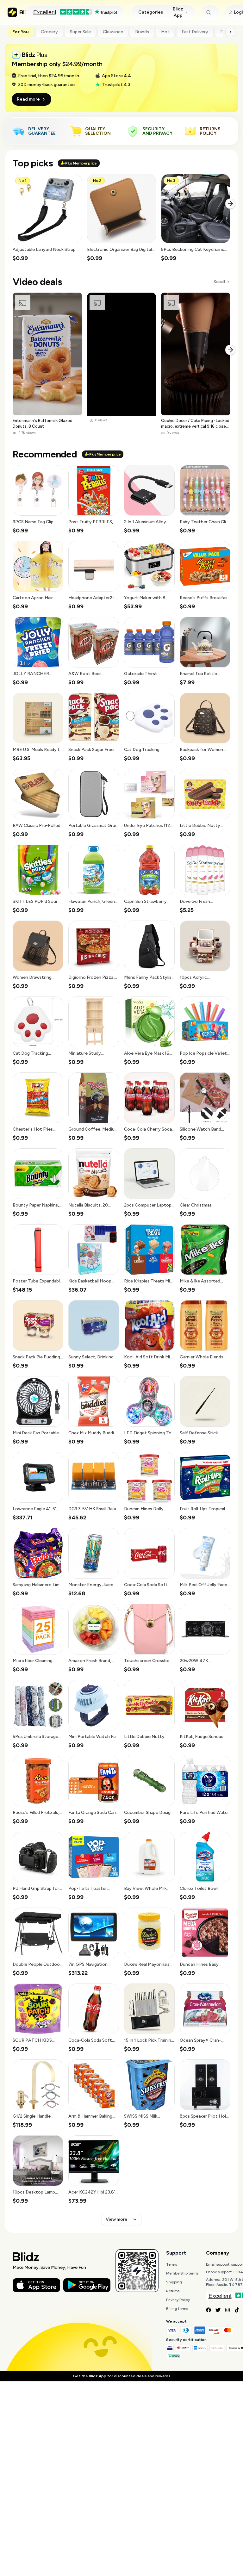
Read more (28, 99)
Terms (171, 2264)
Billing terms (177, 2309)
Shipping (174, 2282)
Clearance (113, 32)
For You (21, 32)
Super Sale (80, 32)
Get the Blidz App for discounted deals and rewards (121, 2376)
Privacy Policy (178, 2300)
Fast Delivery (195, 32)
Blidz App (178, 12)
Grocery (49, 32)
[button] (47, 218)
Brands (142, 32)
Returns (173, 2291)
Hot (165, 32)
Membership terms (182, 2273)
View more (116, 2219)
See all (219, 282)
